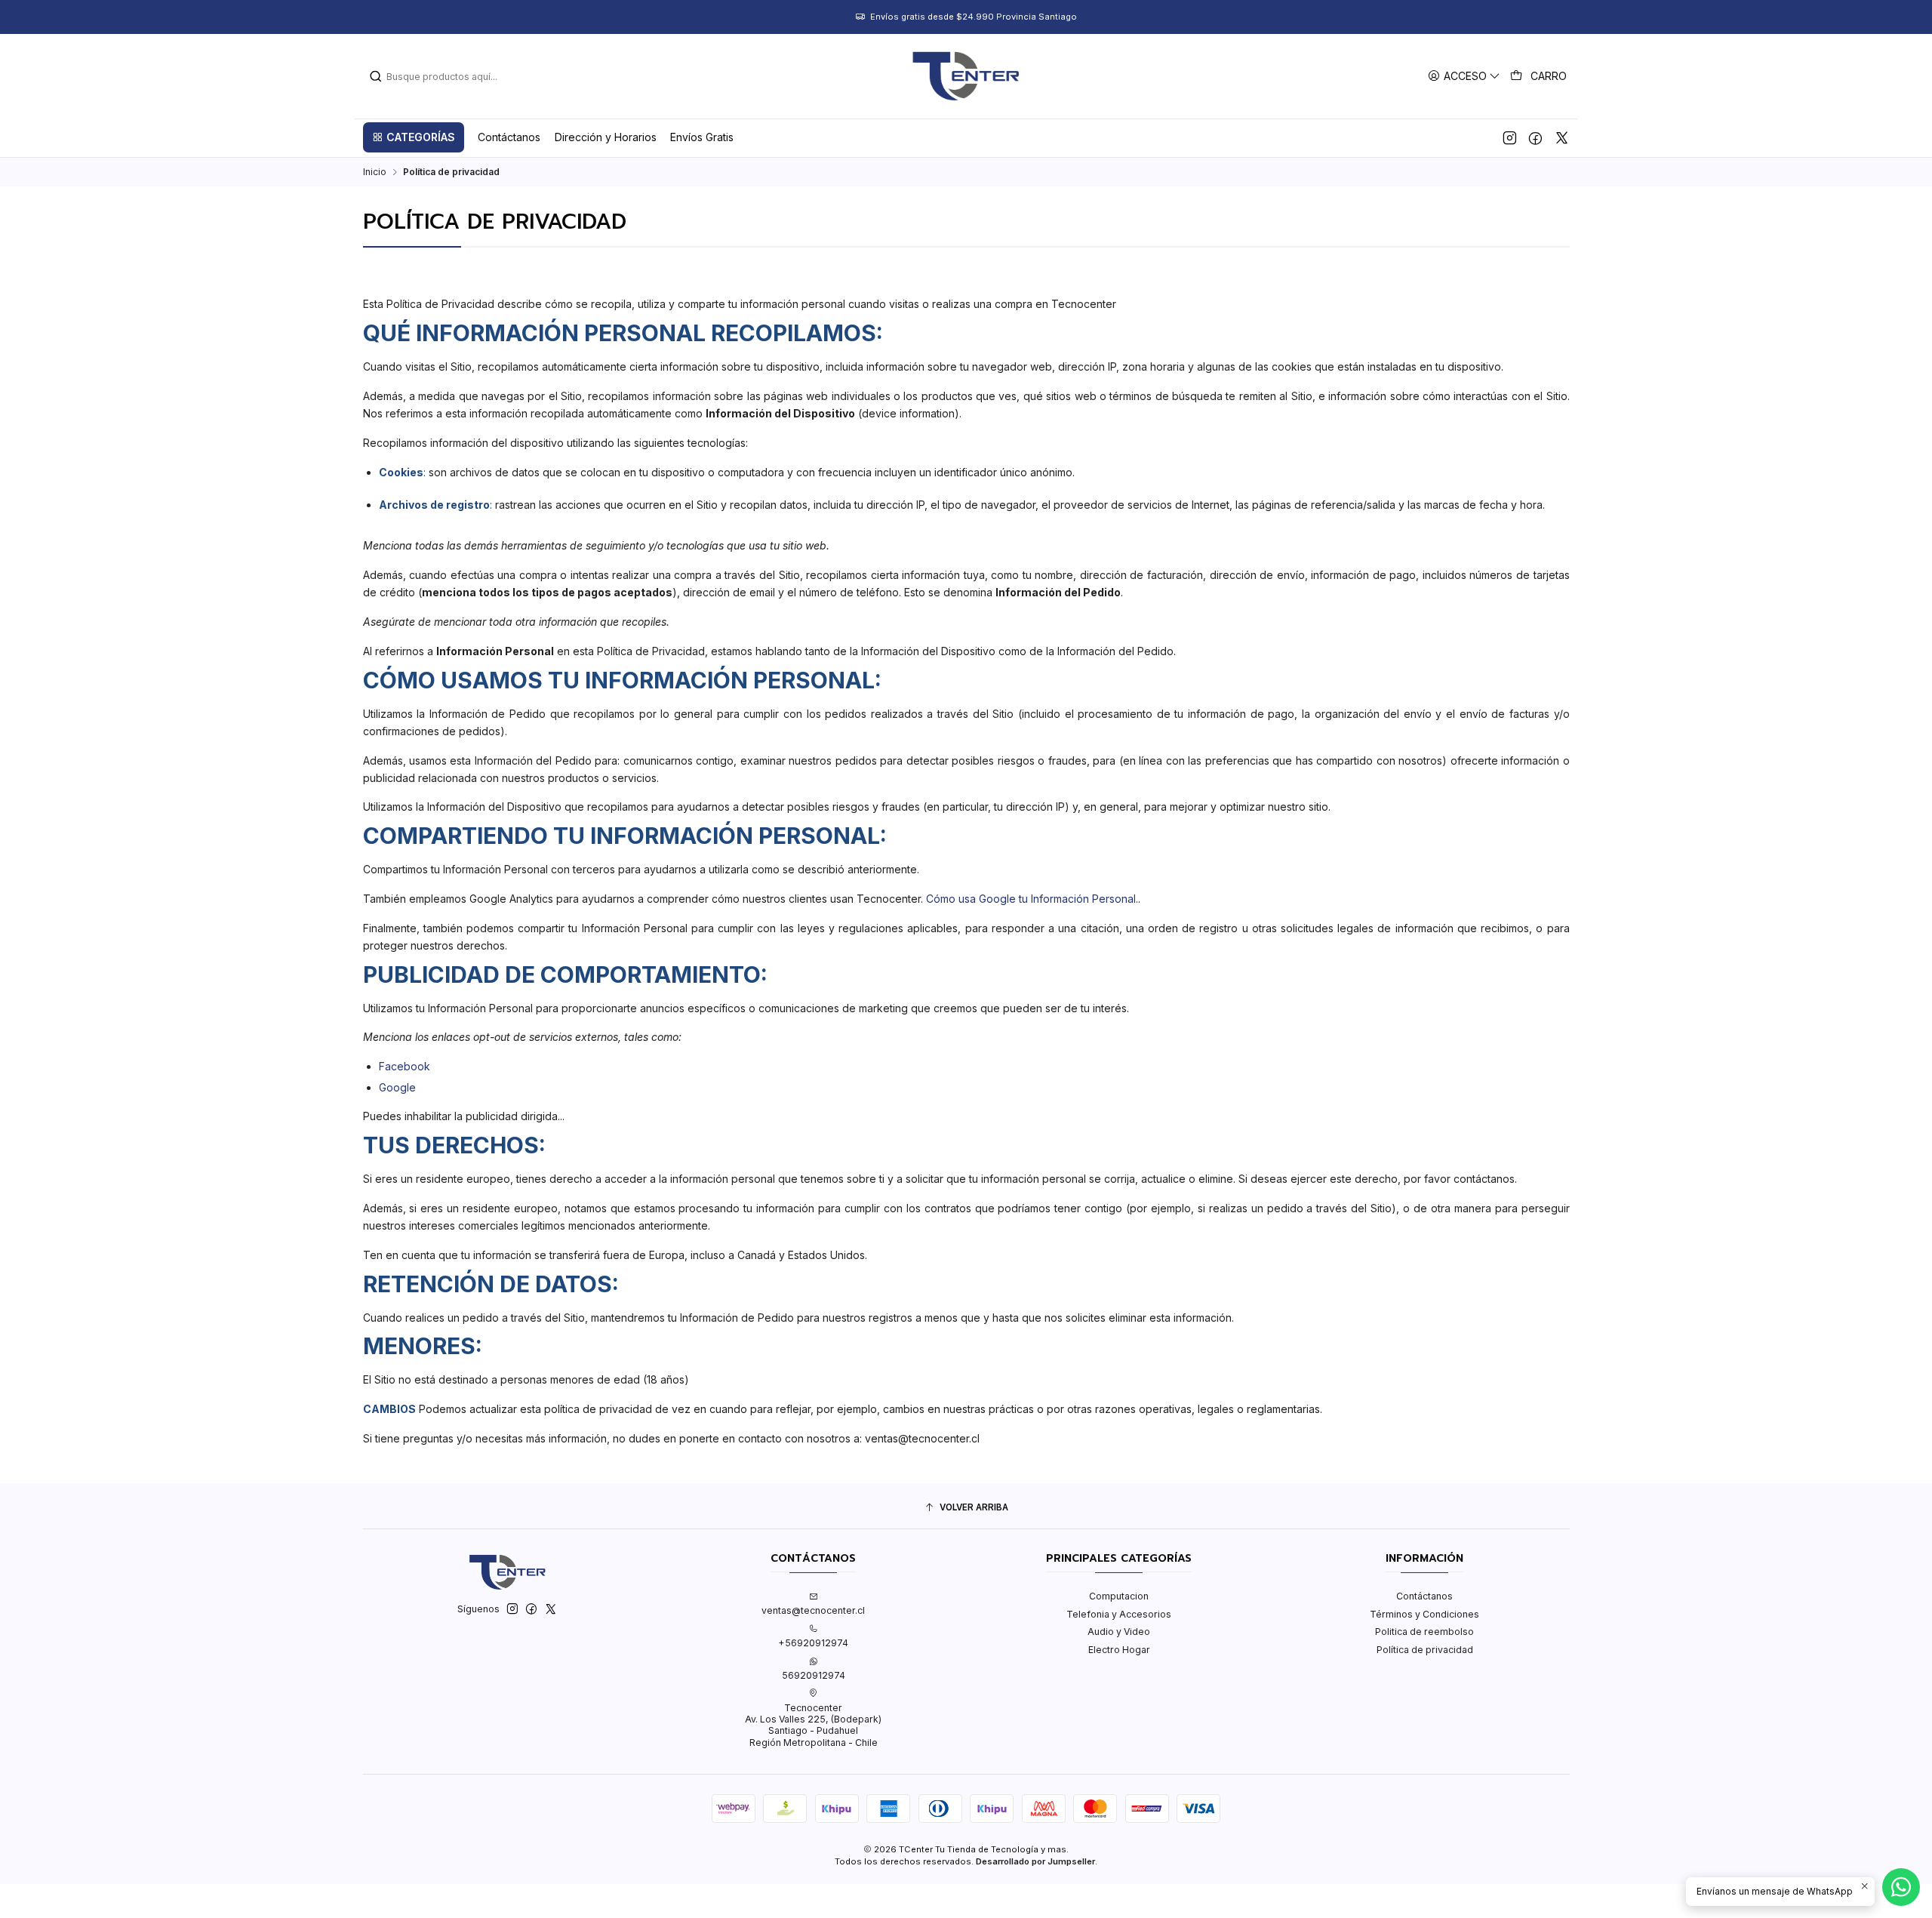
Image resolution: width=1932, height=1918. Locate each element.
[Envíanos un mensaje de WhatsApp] (1901, 1887)
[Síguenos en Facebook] (1535, 137)
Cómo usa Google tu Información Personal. (1032, 899)
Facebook (405, 1066)
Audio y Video (1119, 1632)
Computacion (1119, 1596)
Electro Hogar (1119, 1650)
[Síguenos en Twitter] (1562, 137)
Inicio (375, 172)
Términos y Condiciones (1424, 1614)
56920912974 (814, 1675)
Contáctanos (1424, 1596)
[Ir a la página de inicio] (966, 76)
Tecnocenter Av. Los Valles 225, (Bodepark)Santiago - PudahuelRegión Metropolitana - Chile (813, 1725)
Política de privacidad (1425, 1650)
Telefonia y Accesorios (1119, 1614)
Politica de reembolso (1424, 1632)
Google (397, 1087)
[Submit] (376, 76)
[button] (414, 137)
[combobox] (446, 76)
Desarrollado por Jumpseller (1035, 1861)
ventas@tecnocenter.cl (813, 1610)
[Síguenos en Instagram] (1510, 137)
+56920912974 (813, 1643)
